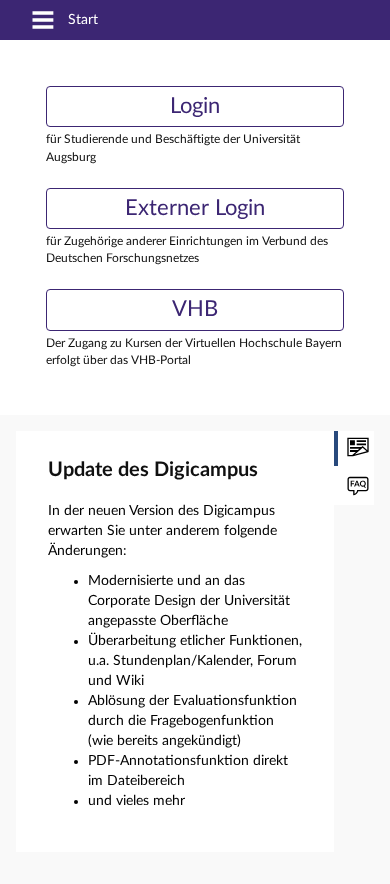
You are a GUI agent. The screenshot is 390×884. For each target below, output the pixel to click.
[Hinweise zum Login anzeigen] (354, 487)
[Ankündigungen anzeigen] (354, 448)
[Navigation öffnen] (43, 21)
